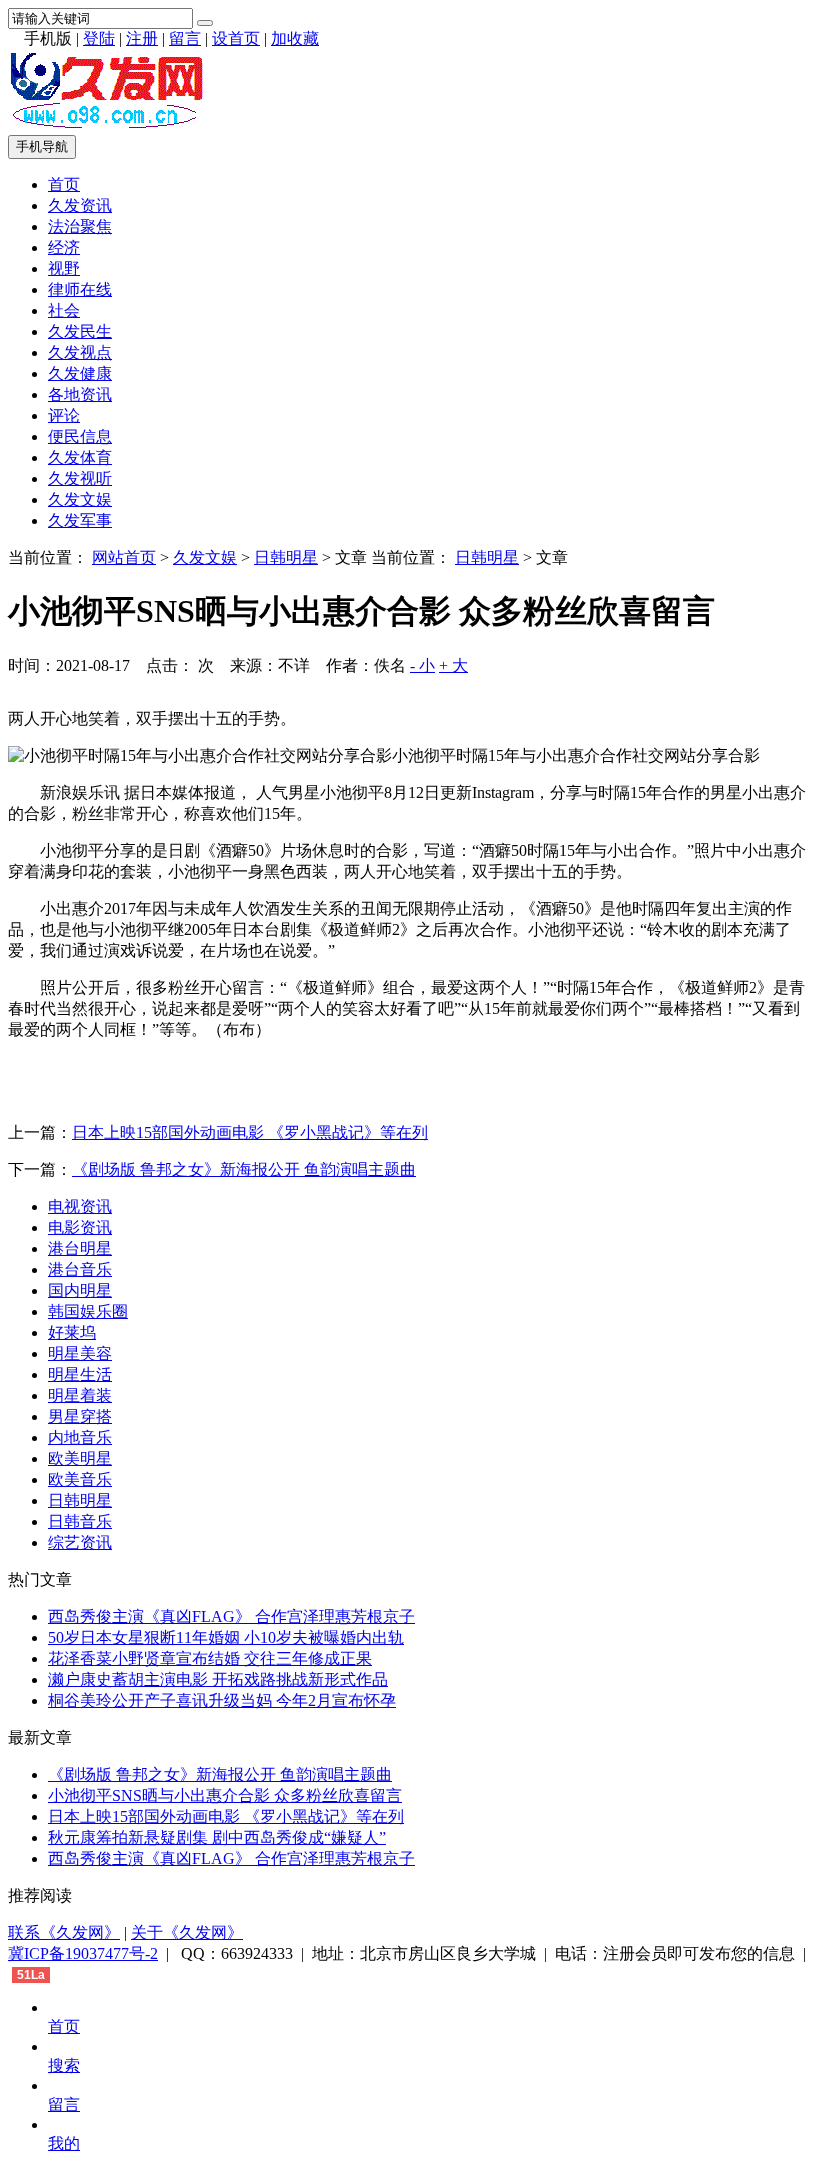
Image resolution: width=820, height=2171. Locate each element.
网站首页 (124, 557)
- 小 (422, 665)
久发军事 (80, 520)
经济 (64, 247)
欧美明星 (80, 1458)
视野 (64, 268)
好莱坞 (72, 1332)
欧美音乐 (80, 1479)
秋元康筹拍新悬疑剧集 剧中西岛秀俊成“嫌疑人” (217, 1837)
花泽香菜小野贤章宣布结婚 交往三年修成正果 (210, 1658)
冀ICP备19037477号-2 (83, 1953)
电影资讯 (80, 1227)
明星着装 (80, 1395)
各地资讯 (80, 394)
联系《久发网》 (64, 1932)
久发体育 (80, 457)
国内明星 (80, 1290)
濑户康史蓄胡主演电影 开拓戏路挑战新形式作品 (218, 1679)
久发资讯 (80, 205)
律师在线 (80, 289)
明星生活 (80, 1374)
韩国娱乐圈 (88, 1311)
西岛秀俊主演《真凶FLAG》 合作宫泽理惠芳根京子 (231, 1616)
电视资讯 (80, 1206)
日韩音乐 (80, 1521)
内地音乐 (80, 1437)
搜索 (64, 2065)
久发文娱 (80, 499)
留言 (185, 38)
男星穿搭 (80, 1416)
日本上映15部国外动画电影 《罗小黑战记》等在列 (250, 1132)
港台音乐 (80, 1269)
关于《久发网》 (187, 1932)
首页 (64, 184)
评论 (64, 415)
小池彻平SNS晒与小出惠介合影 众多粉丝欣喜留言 (225, 1795)
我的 (64, 2143)
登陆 (99, 38)
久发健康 (80, 373)
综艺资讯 (80, 1542)
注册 (142, 38)
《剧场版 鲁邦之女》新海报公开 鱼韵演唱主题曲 (244, 1169)
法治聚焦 (80, 226)
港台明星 (80, 1248)
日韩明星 (286, 557)
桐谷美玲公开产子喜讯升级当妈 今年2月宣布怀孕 (222, 1700)
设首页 (236, 38)
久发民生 (80, 331)
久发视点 (80, 352)
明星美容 (80, 1353)
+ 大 (453, 665)
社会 (64, 310)
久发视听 (80, 478)
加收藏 (295, 38)
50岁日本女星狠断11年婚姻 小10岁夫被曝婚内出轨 (226, 1637)
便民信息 (80, 436)
